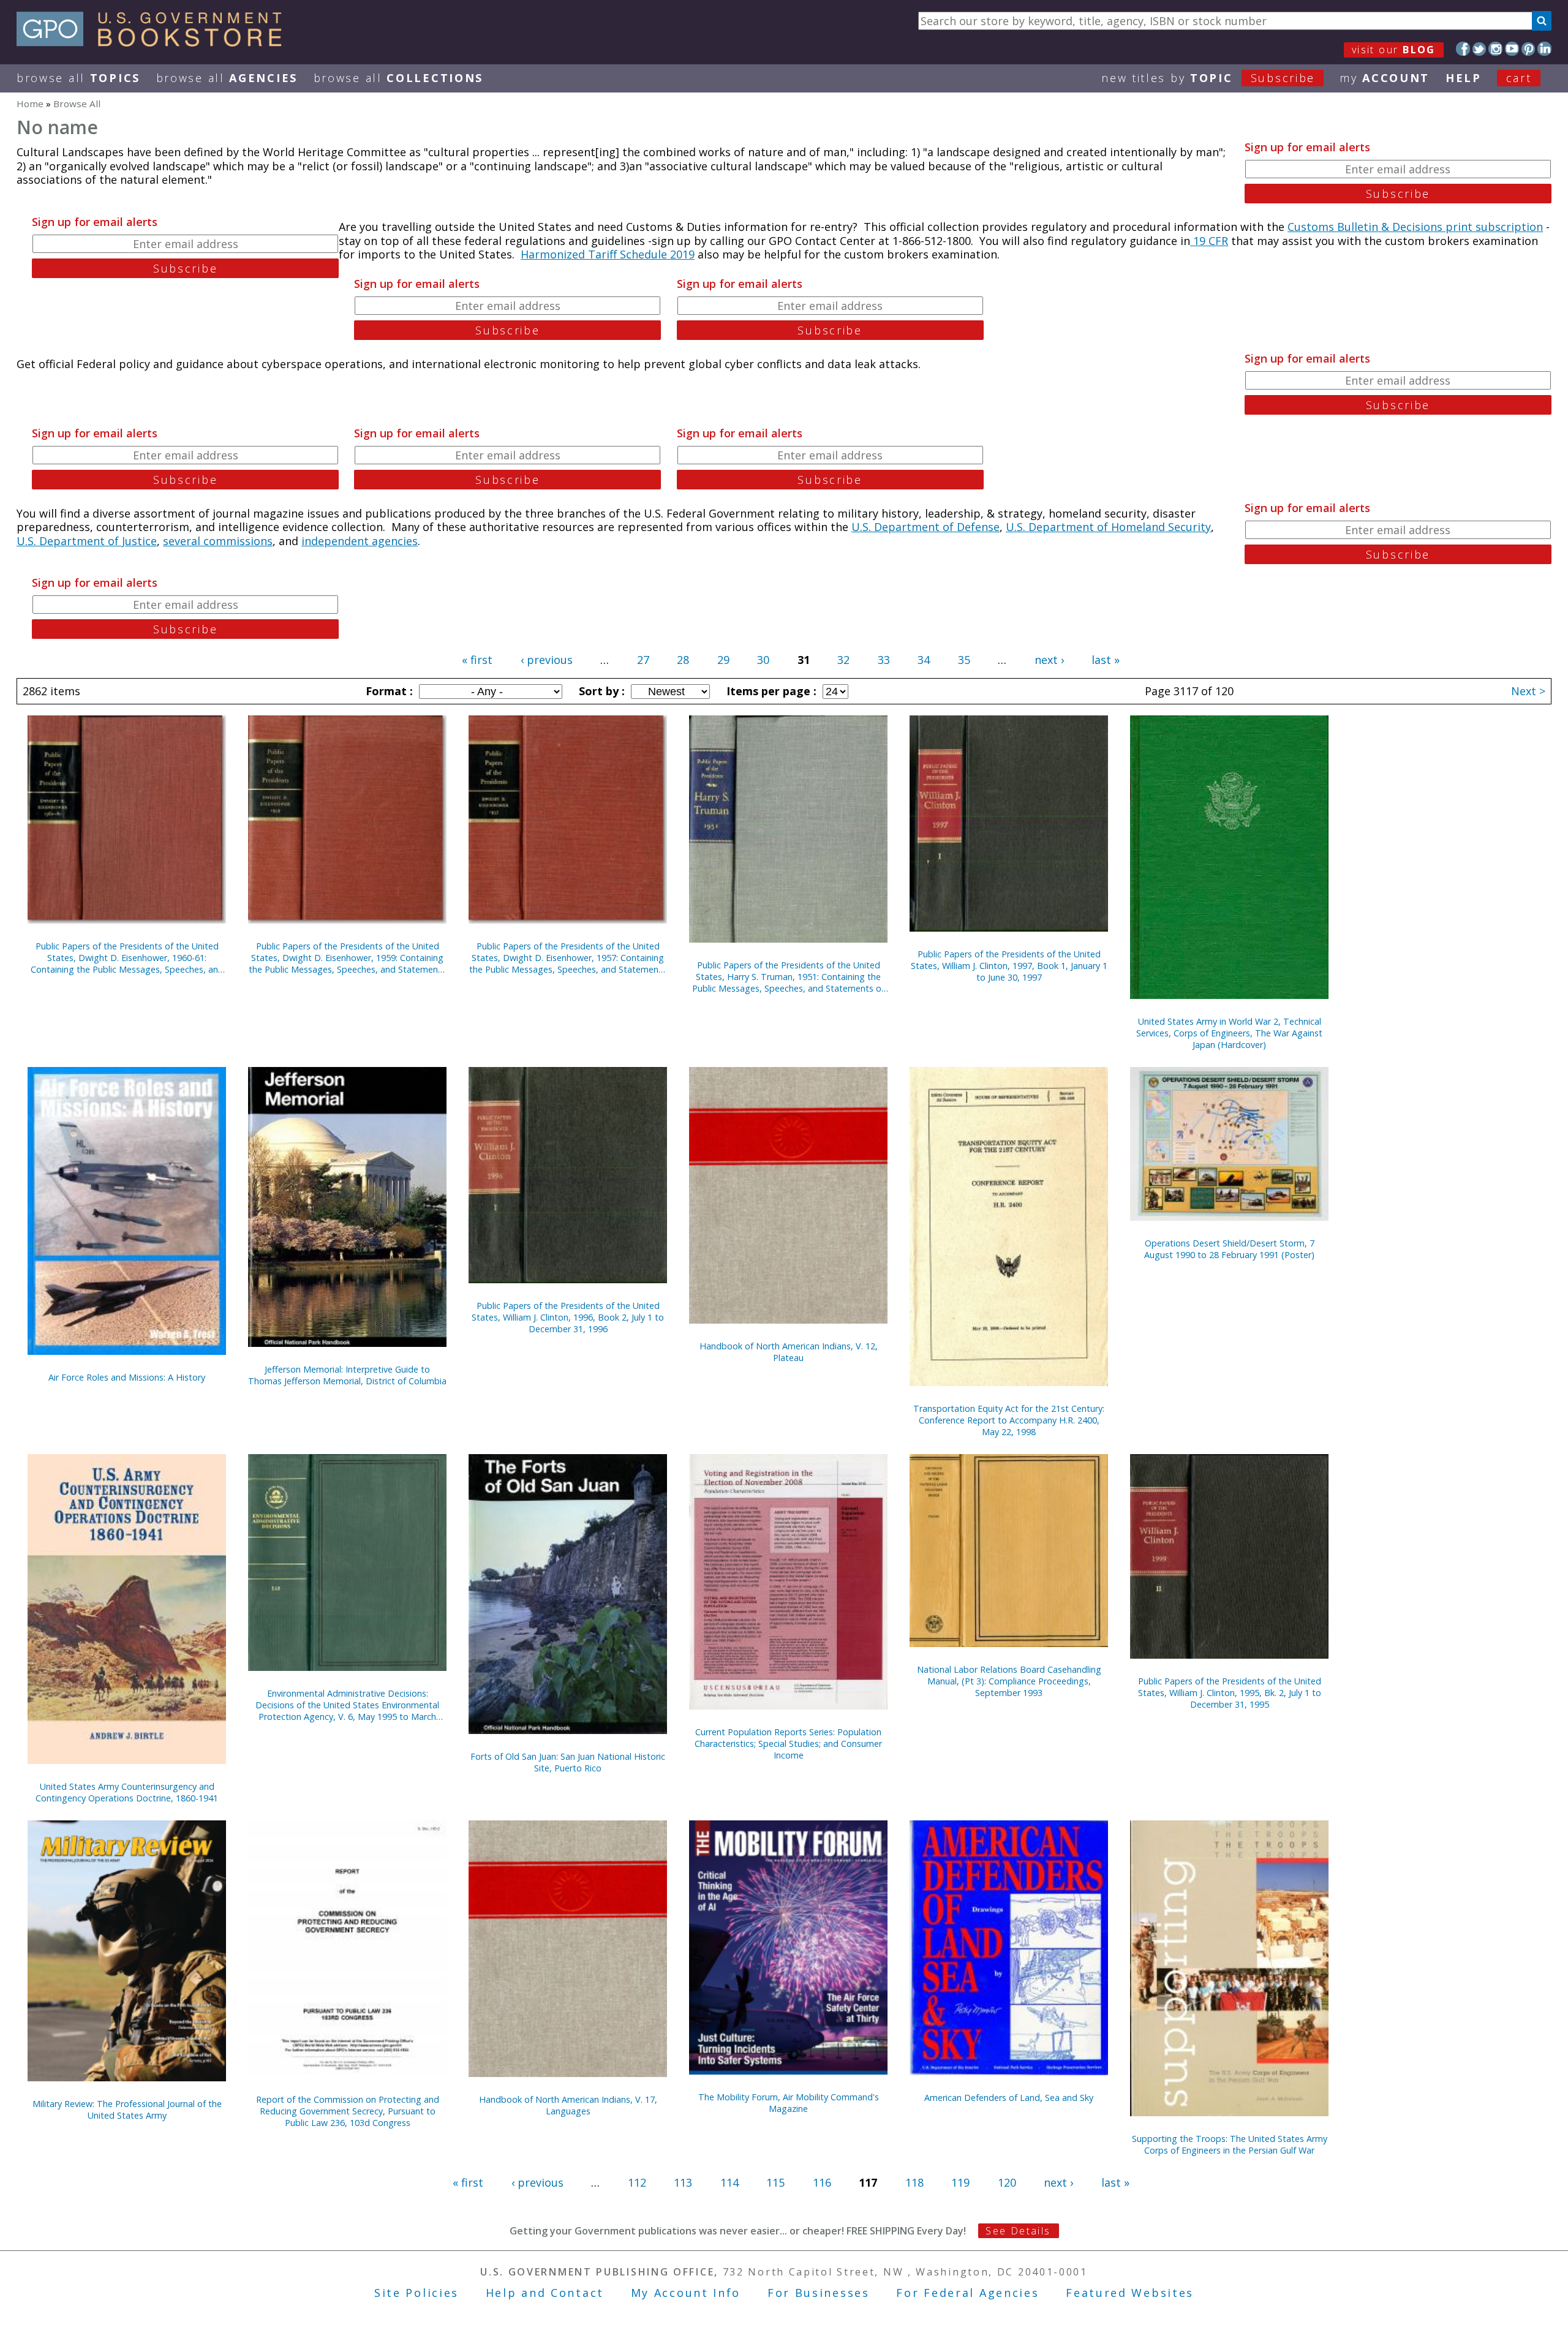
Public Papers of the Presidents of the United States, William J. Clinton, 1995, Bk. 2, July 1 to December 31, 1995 (1230, 1693)
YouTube (1512, 49)
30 (763, 660)
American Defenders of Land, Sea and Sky (1009, 2098)
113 (683, 2182)
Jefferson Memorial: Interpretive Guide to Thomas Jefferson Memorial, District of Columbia (347, 1375)
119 (960, 2182)
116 (822, 2182)
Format (388, 691)
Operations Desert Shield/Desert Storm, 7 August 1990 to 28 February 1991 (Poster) (1229, 1249)
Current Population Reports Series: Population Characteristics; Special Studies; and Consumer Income (788, 1744)
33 (884, 660)
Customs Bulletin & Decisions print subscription (1415, 227)
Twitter (1479, 49)
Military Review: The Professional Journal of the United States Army (127, 2109)
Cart (1519, 78)
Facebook (1463, 49)
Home (30, 104)
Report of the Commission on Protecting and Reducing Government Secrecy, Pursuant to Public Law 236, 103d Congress (348, 2111)
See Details (1018, 2231)
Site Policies (417, 2293)
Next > (1528, 691)
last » (1106, 660)
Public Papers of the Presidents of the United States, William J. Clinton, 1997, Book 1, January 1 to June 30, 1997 (1009, 966)
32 (843, 660)
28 (683, 660)
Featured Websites (1130, 2293)
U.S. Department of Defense (925, 527)
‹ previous (547, 660)
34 (924, 660)
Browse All (78, 78)
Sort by (600, 691)
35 (964, 660)
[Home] (155, 42)
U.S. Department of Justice (87, 541)
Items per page (770, 691)
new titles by (1208, 78)
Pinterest (1528, 49)
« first (477, 660)
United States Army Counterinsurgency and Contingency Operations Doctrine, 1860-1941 (127, 1792)
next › (1049, 660)
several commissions (218, 541)
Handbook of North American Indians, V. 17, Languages (568, 2105)
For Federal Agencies (967, 2293)
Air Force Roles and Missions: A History (127, 1377)
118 (914, 2182)
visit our (1394, 50)
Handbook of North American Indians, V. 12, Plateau (789, 1352)
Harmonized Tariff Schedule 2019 (608, 254)
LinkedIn (1544, 49)
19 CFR (1209, 241)
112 (637, 2182)
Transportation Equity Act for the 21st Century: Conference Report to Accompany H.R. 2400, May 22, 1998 (1009, 1420)
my (1385, 78)
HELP (1464, 78)
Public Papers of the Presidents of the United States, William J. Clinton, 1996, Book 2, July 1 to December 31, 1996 (568, 1317)
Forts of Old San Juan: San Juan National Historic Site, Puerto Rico (568, 1762)
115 (775, 2182)
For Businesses (819, 2293)
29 (723, 660)
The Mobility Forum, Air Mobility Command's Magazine (789, 2103)
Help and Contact (545, 2293)
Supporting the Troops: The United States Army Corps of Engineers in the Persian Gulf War (1230, 2144)
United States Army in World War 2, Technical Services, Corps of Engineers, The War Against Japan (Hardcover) (1229, 1033)
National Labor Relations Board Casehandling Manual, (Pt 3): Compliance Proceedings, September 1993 (1009, 1681)
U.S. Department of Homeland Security (1108, 527)
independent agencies (360, 541)
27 (643, 660)
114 (729, 2182)
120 (1007, 2182)
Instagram (1495, 49)
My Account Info (686, 2293)
